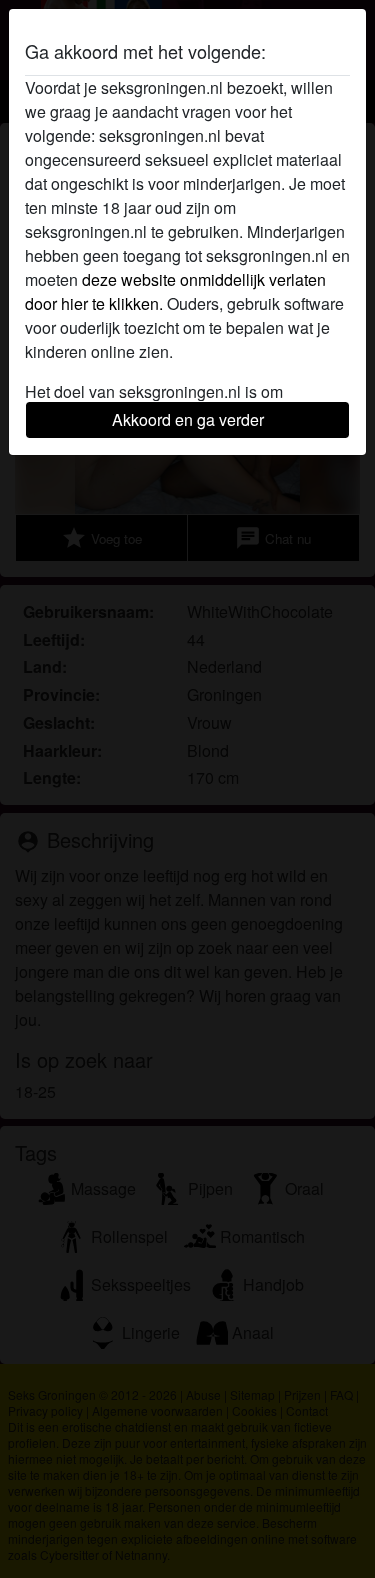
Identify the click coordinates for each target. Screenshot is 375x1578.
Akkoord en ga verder (188, 419)
